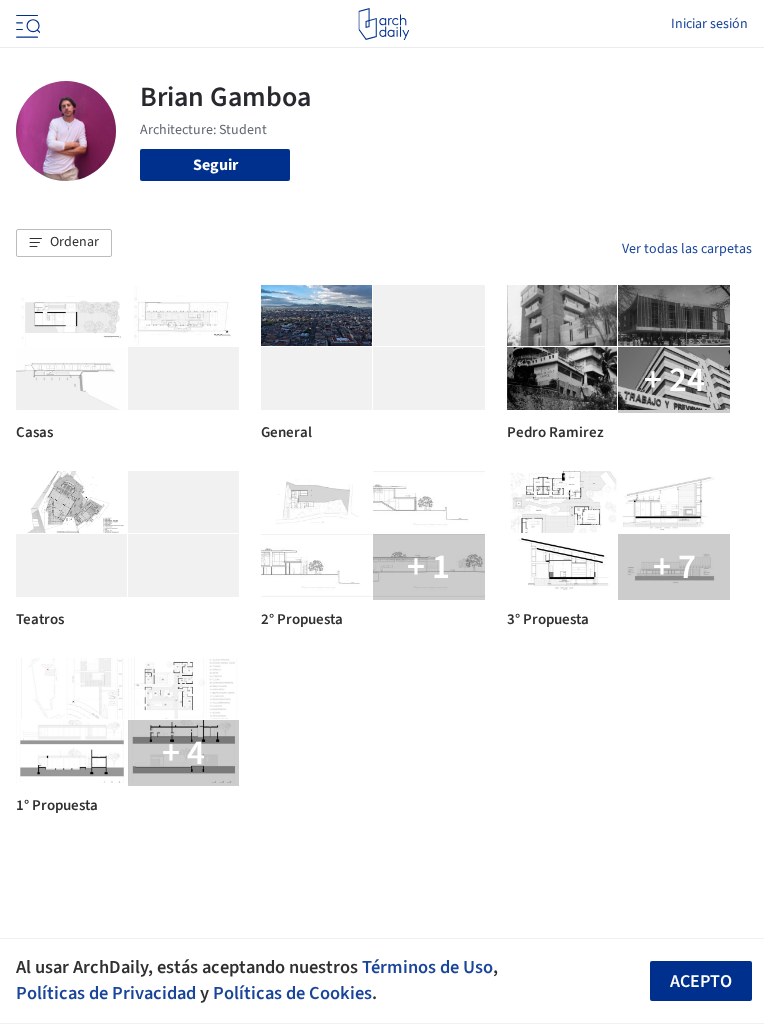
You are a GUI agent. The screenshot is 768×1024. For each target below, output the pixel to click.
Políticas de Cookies (292, 993)
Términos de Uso (427, 967)
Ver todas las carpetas (687, 249)
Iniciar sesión (709, 24)
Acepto (701, 981)
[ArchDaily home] (383, 24)
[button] (64, 243)
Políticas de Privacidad (106, 993)
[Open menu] (26, 24)
